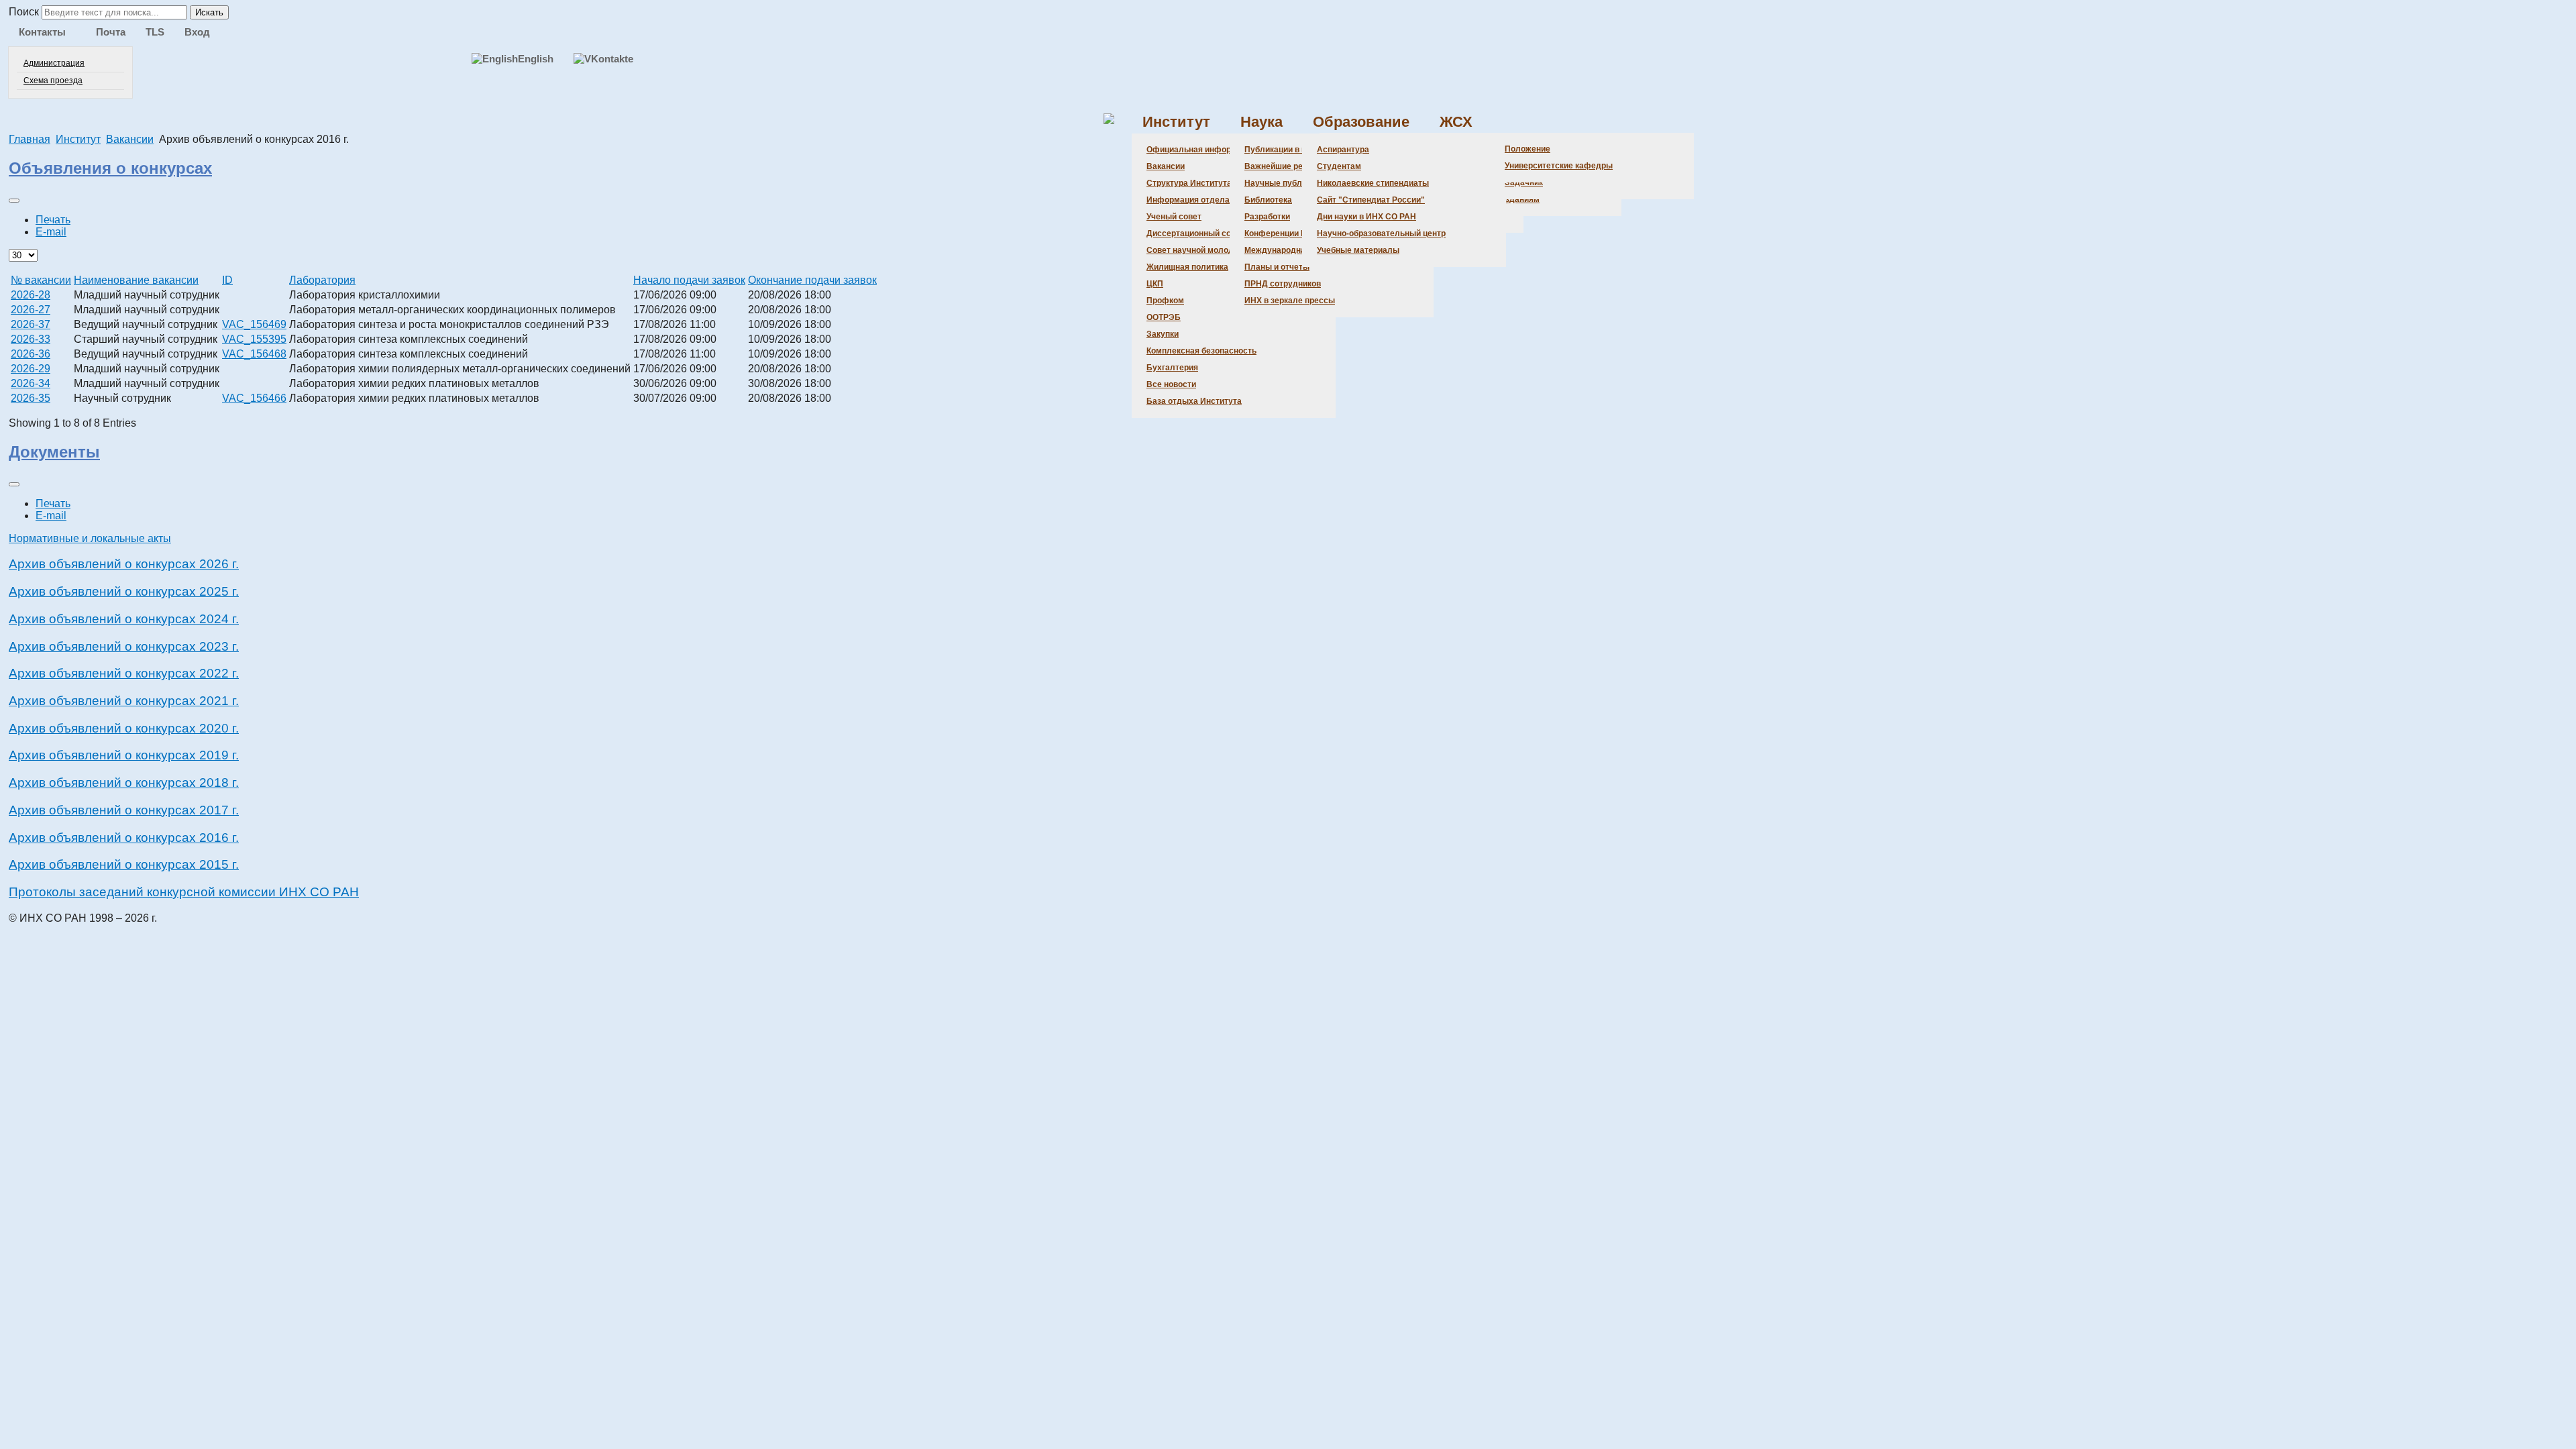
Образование (1361, 122)
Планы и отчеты (1277, 267)
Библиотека (1268, 200)
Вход (197, 32)
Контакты (42, 32)
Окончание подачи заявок (812, 280)
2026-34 (31, 383)
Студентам (1339, 166)
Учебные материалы (1358, 250)
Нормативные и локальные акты (90, 538)
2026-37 (31, 324)
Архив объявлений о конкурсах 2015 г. (124, 864)
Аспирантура (1343, 150)
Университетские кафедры (1559, 166)
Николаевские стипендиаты (1373, 183)
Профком (1165, 301)
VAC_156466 (254, 398)
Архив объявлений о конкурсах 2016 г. (124, 838)
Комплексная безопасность (1201, 351)
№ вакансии (41, 280)
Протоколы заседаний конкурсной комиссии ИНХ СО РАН (184, 892)
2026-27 (31, 310)
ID (227, 280)
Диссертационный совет (1195, 233)
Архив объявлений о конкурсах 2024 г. (124, 619)
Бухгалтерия (1172, 368)
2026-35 (31, 398)
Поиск (24, 12)
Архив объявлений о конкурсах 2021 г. (124, 701)
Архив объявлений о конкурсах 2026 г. (124, 564)
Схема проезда (53, 80)
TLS (155, 32)
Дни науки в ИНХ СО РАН (1366, 217)
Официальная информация (1201, 150)
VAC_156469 (254, 324)
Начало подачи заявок (689, 280)
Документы (54, 452)
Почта (111, 32)
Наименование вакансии (136, 280)
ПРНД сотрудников (1283, 284)
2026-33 (31, 339)
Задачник (1524, 182)
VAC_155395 (254, 339)
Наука (1262, 122)
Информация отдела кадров (1203, 200)
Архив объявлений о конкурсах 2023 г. (124, 646)
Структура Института (1189, 183)
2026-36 (31, 354)
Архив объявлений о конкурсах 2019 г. (124, 755)
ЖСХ (1456, 122)
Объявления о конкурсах (110, 168)
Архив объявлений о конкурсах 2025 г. (124, 591)
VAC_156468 (254, 354)
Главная (30, 139)
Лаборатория (322, 280)
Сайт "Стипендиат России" (1371, 200)
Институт (1176, 122)
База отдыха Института (1194, 401)
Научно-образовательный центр (1381, 233)
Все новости (1171, 384)
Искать (209, 12)
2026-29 (31, 369)
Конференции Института (1293, 233)
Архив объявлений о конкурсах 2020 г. (124, 728)
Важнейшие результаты (1292, 166)
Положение (1527, 149)
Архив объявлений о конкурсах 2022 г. (124, 673)
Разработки (1267, 217)
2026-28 (31, 295)
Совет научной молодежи (1198, 250)
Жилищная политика (1187, 267)
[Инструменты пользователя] (14, 201)
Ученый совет (1174, 217)
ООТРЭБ (1164, 317)
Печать (53, 220)
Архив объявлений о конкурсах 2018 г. (124, 783)
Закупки (1163, 334)
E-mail (51, 232)
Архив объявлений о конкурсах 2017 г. (124, 810)
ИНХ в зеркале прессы (1290, 301)
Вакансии (1166, 166)
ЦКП (1155, 284)
